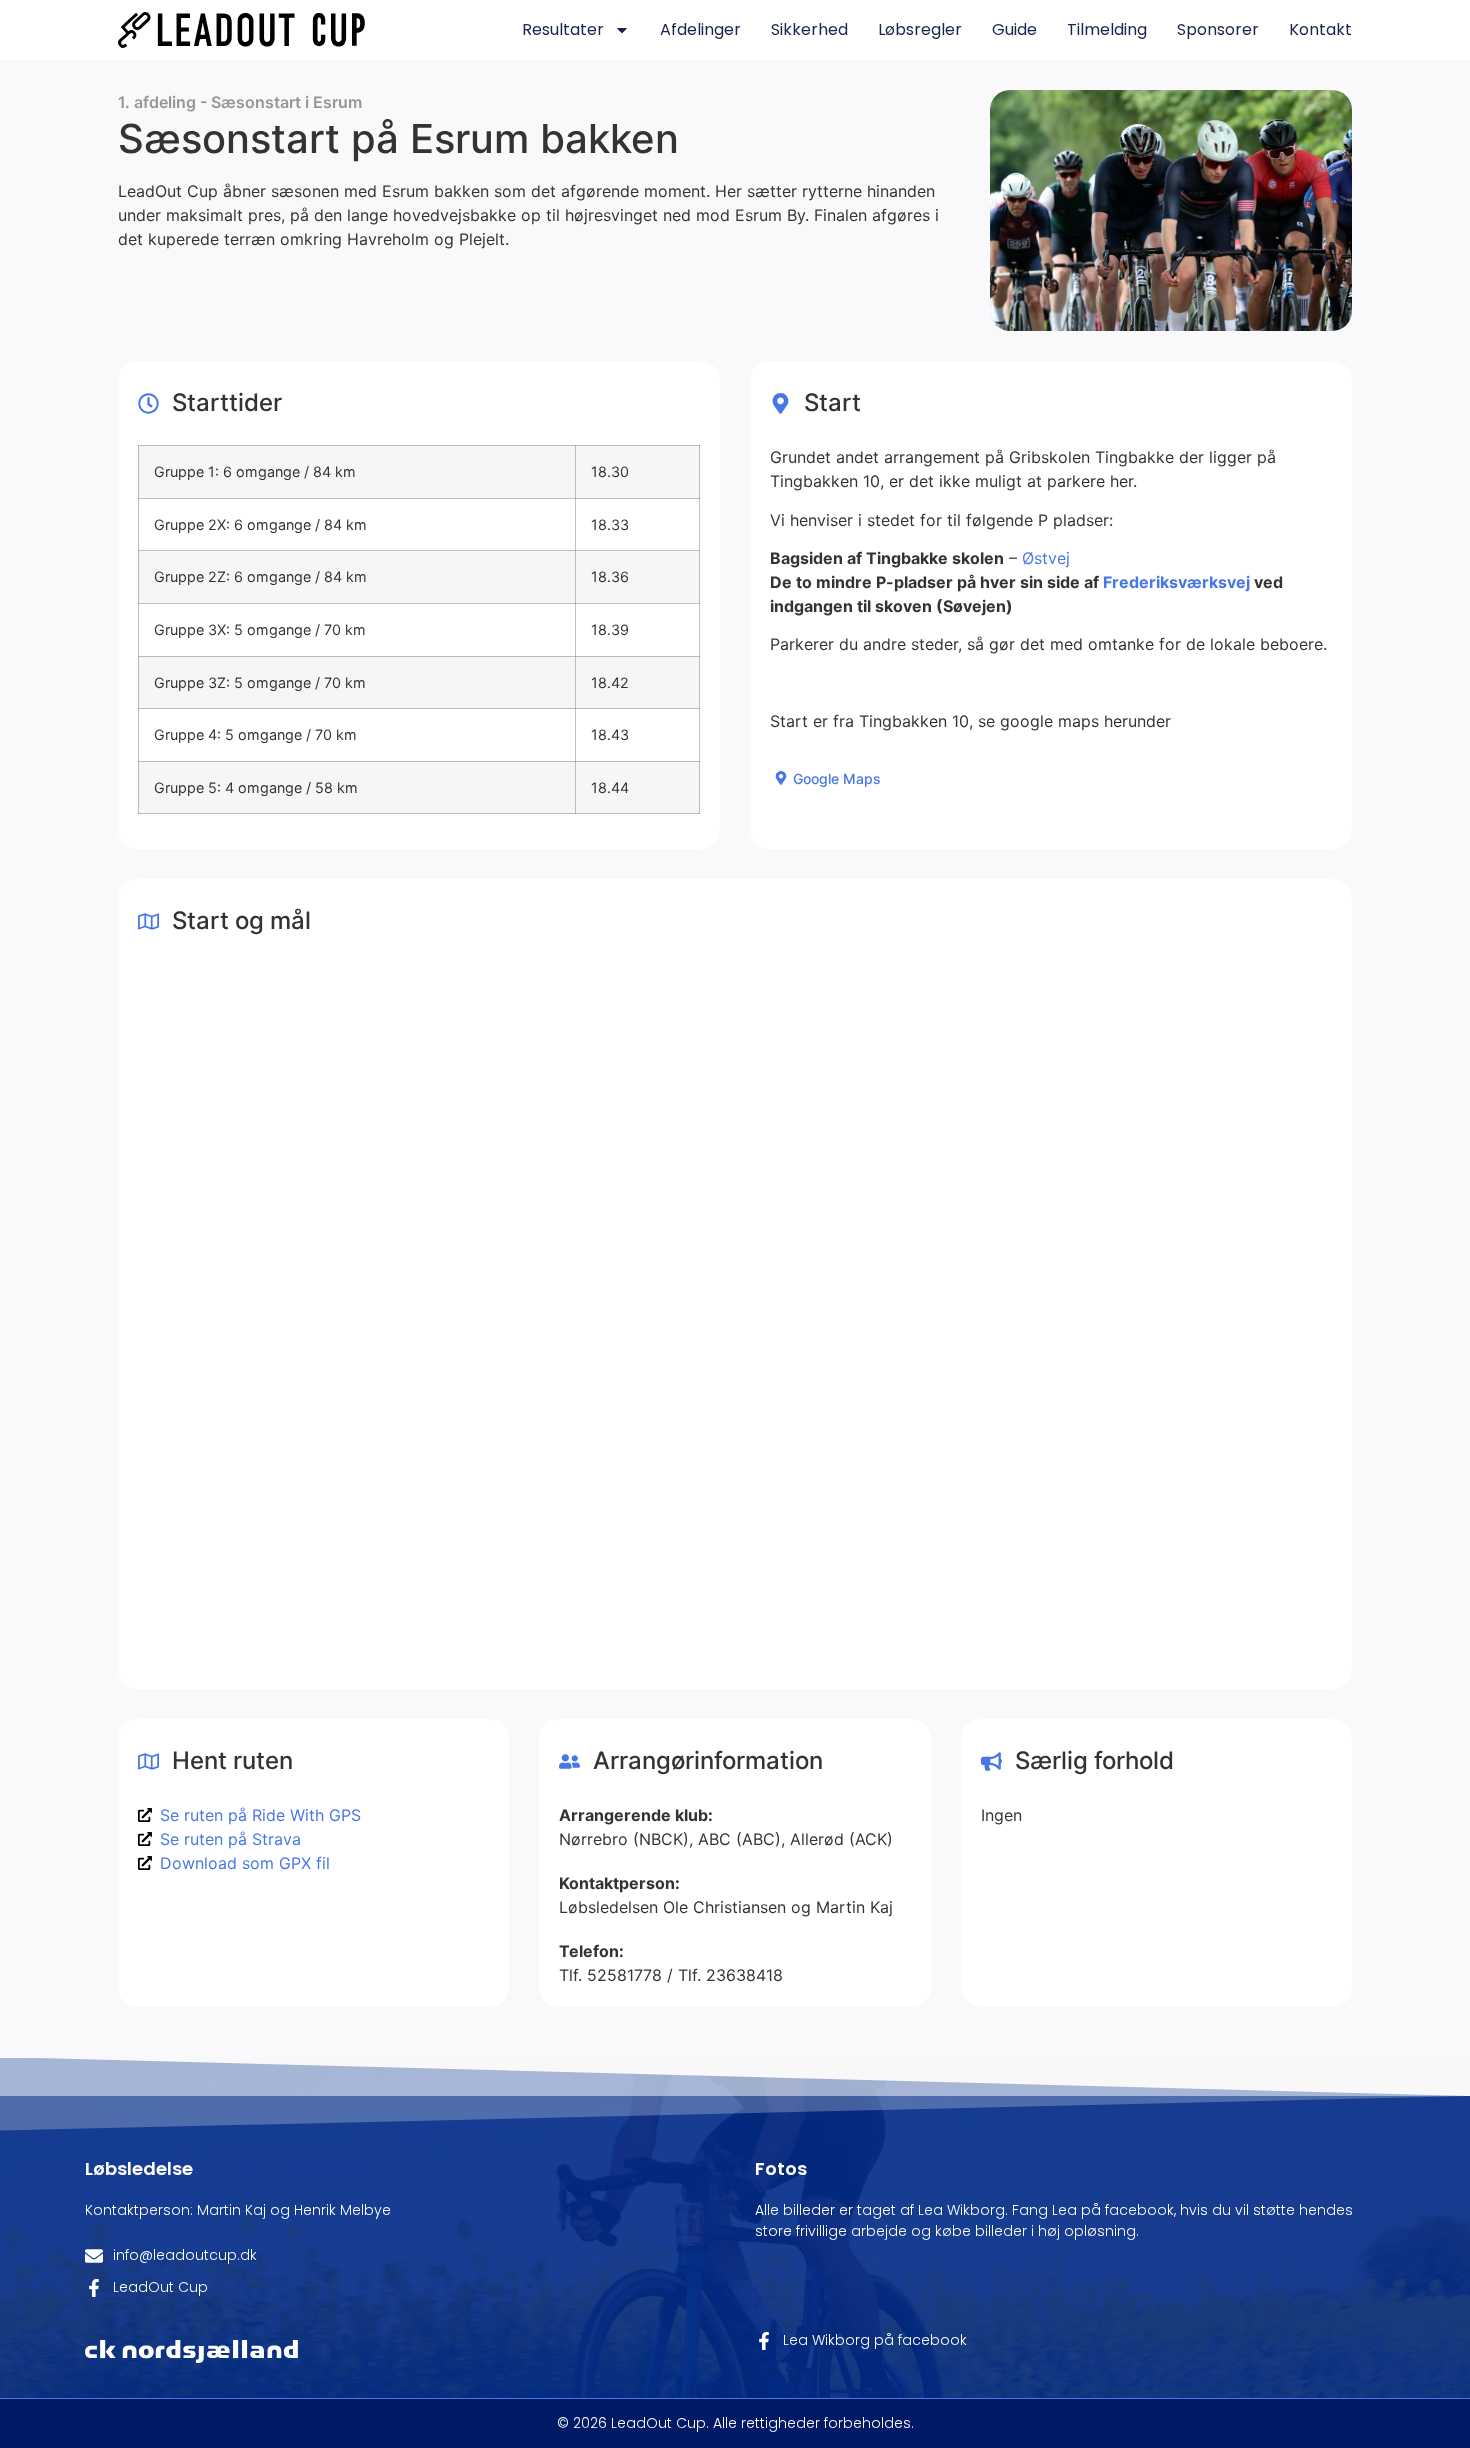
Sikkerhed (809, 29)
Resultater (563, 29)
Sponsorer (1218, 29)
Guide (1014, 29)
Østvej (1046, 558)
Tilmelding (1107, 29)
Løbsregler (920, 29)
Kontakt (1320, 29)
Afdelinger (700, 29)
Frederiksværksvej (1176, 582)
